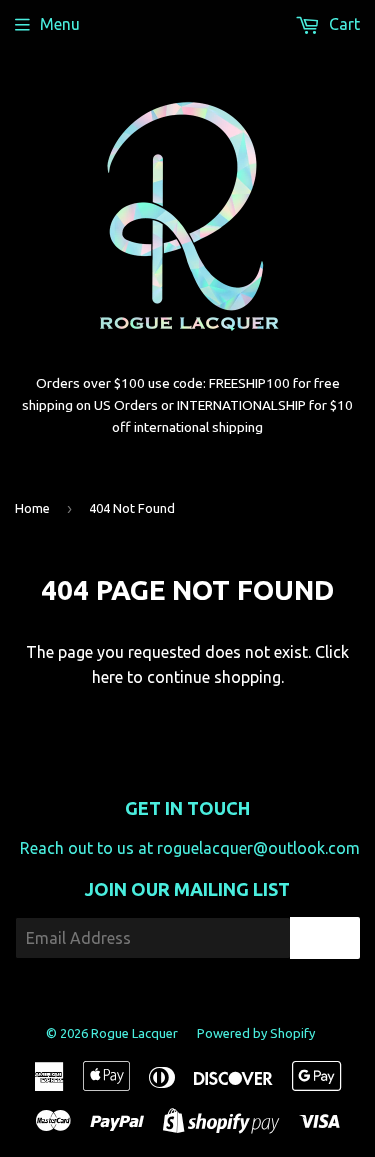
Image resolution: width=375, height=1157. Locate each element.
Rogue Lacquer (134, 1033)
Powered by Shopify (256, 1033)
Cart (342, 24)
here (107, 677)
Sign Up (325, 938)
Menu (60, 24)
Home (32, 508)
